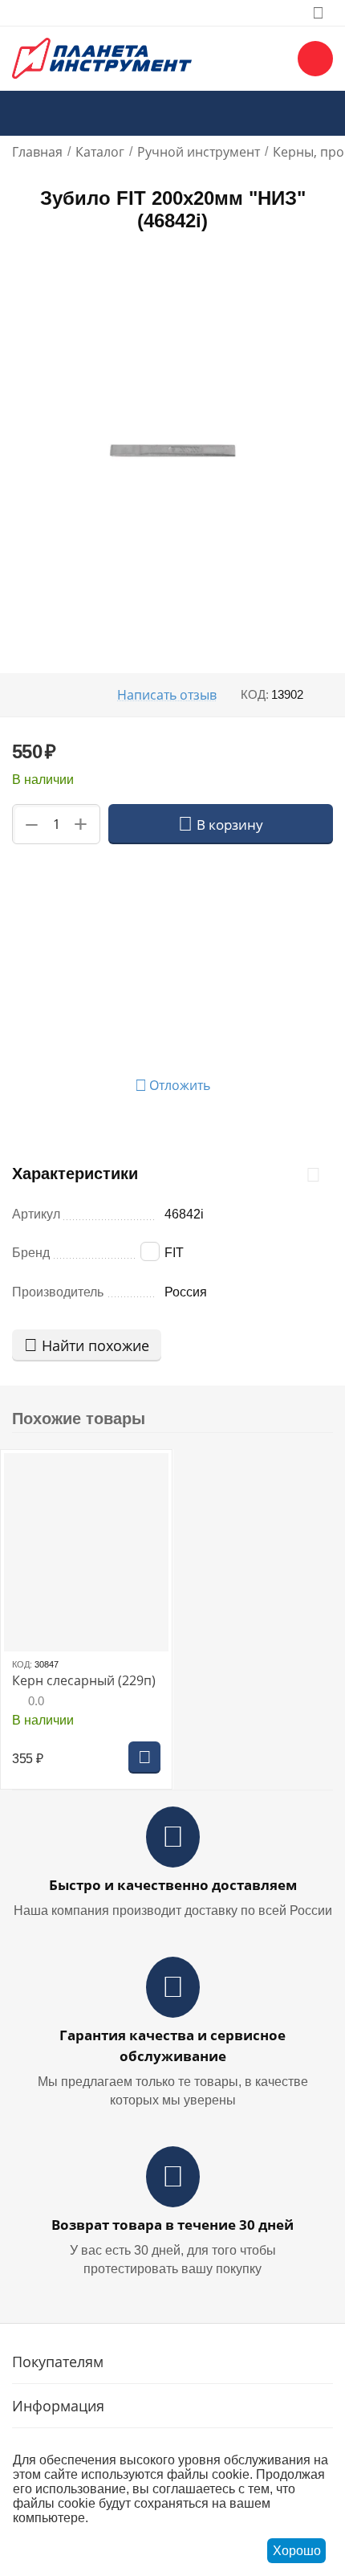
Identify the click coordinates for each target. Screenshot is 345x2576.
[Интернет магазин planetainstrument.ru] (102, 57)
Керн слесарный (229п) (84, 1681)
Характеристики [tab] (75, 1174)
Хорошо (297, 2551)
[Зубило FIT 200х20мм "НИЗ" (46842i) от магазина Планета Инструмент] (172, 451)
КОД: (255, 694)
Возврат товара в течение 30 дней (172, 2225)
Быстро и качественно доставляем (173, 1885)
